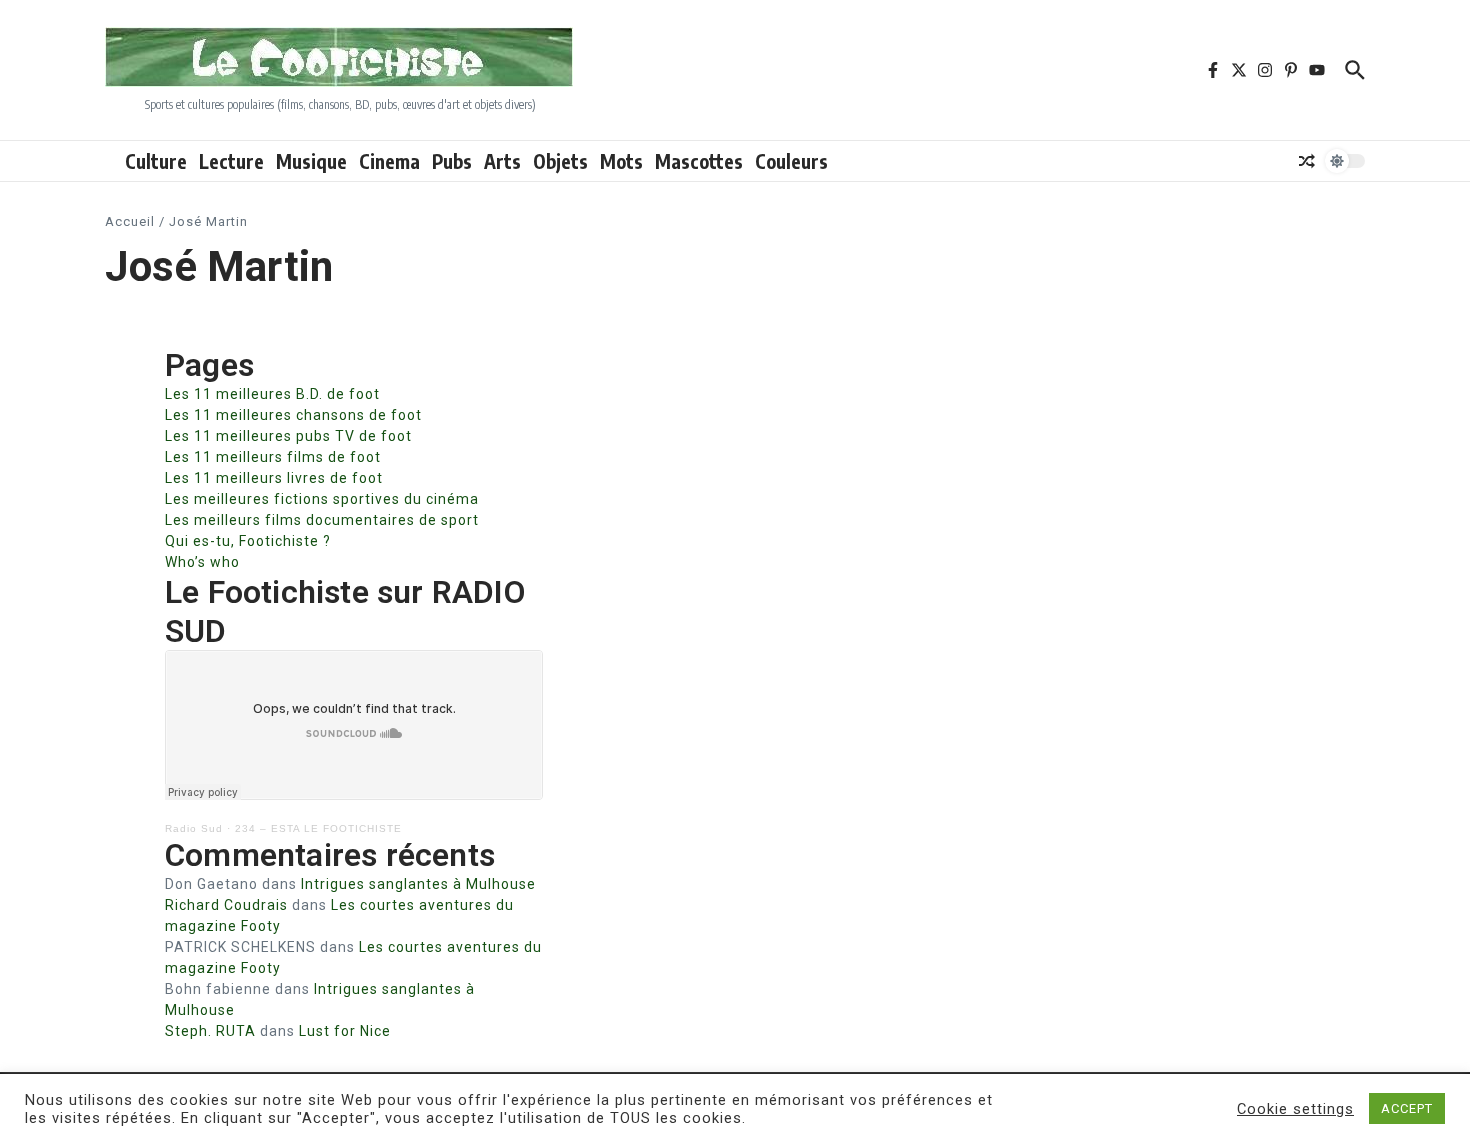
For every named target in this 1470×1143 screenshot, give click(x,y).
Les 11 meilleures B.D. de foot (272, 394)
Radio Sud (194, 828)
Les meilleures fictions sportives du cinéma (322, 499)
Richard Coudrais (226, 905)
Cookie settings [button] (1295, 1109)
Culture (156, 161)
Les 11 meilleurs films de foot (273, 457)
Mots (621, 161)
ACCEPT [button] (1407, 1108)
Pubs (452, 161)
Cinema (389, 161)
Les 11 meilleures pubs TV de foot (288, 436)
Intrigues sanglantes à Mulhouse (418, 884)
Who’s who (202, 562)
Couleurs (791, 161)
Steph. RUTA (210, 1031)
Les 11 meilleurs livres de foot (274, 478)
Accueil (130, 221)
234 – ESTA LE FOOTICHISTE (318, 828)
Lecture (231, 161)
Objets (560, 161)
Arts (502, 161)
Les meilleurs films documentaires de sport (322, 520)
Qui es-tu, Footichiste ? (248, 541)
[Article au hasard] (1307, 161)
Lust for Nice (345, 1031)
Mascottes (699, 161)
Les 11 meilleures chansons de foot (293, 415)
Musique (311, 161)
